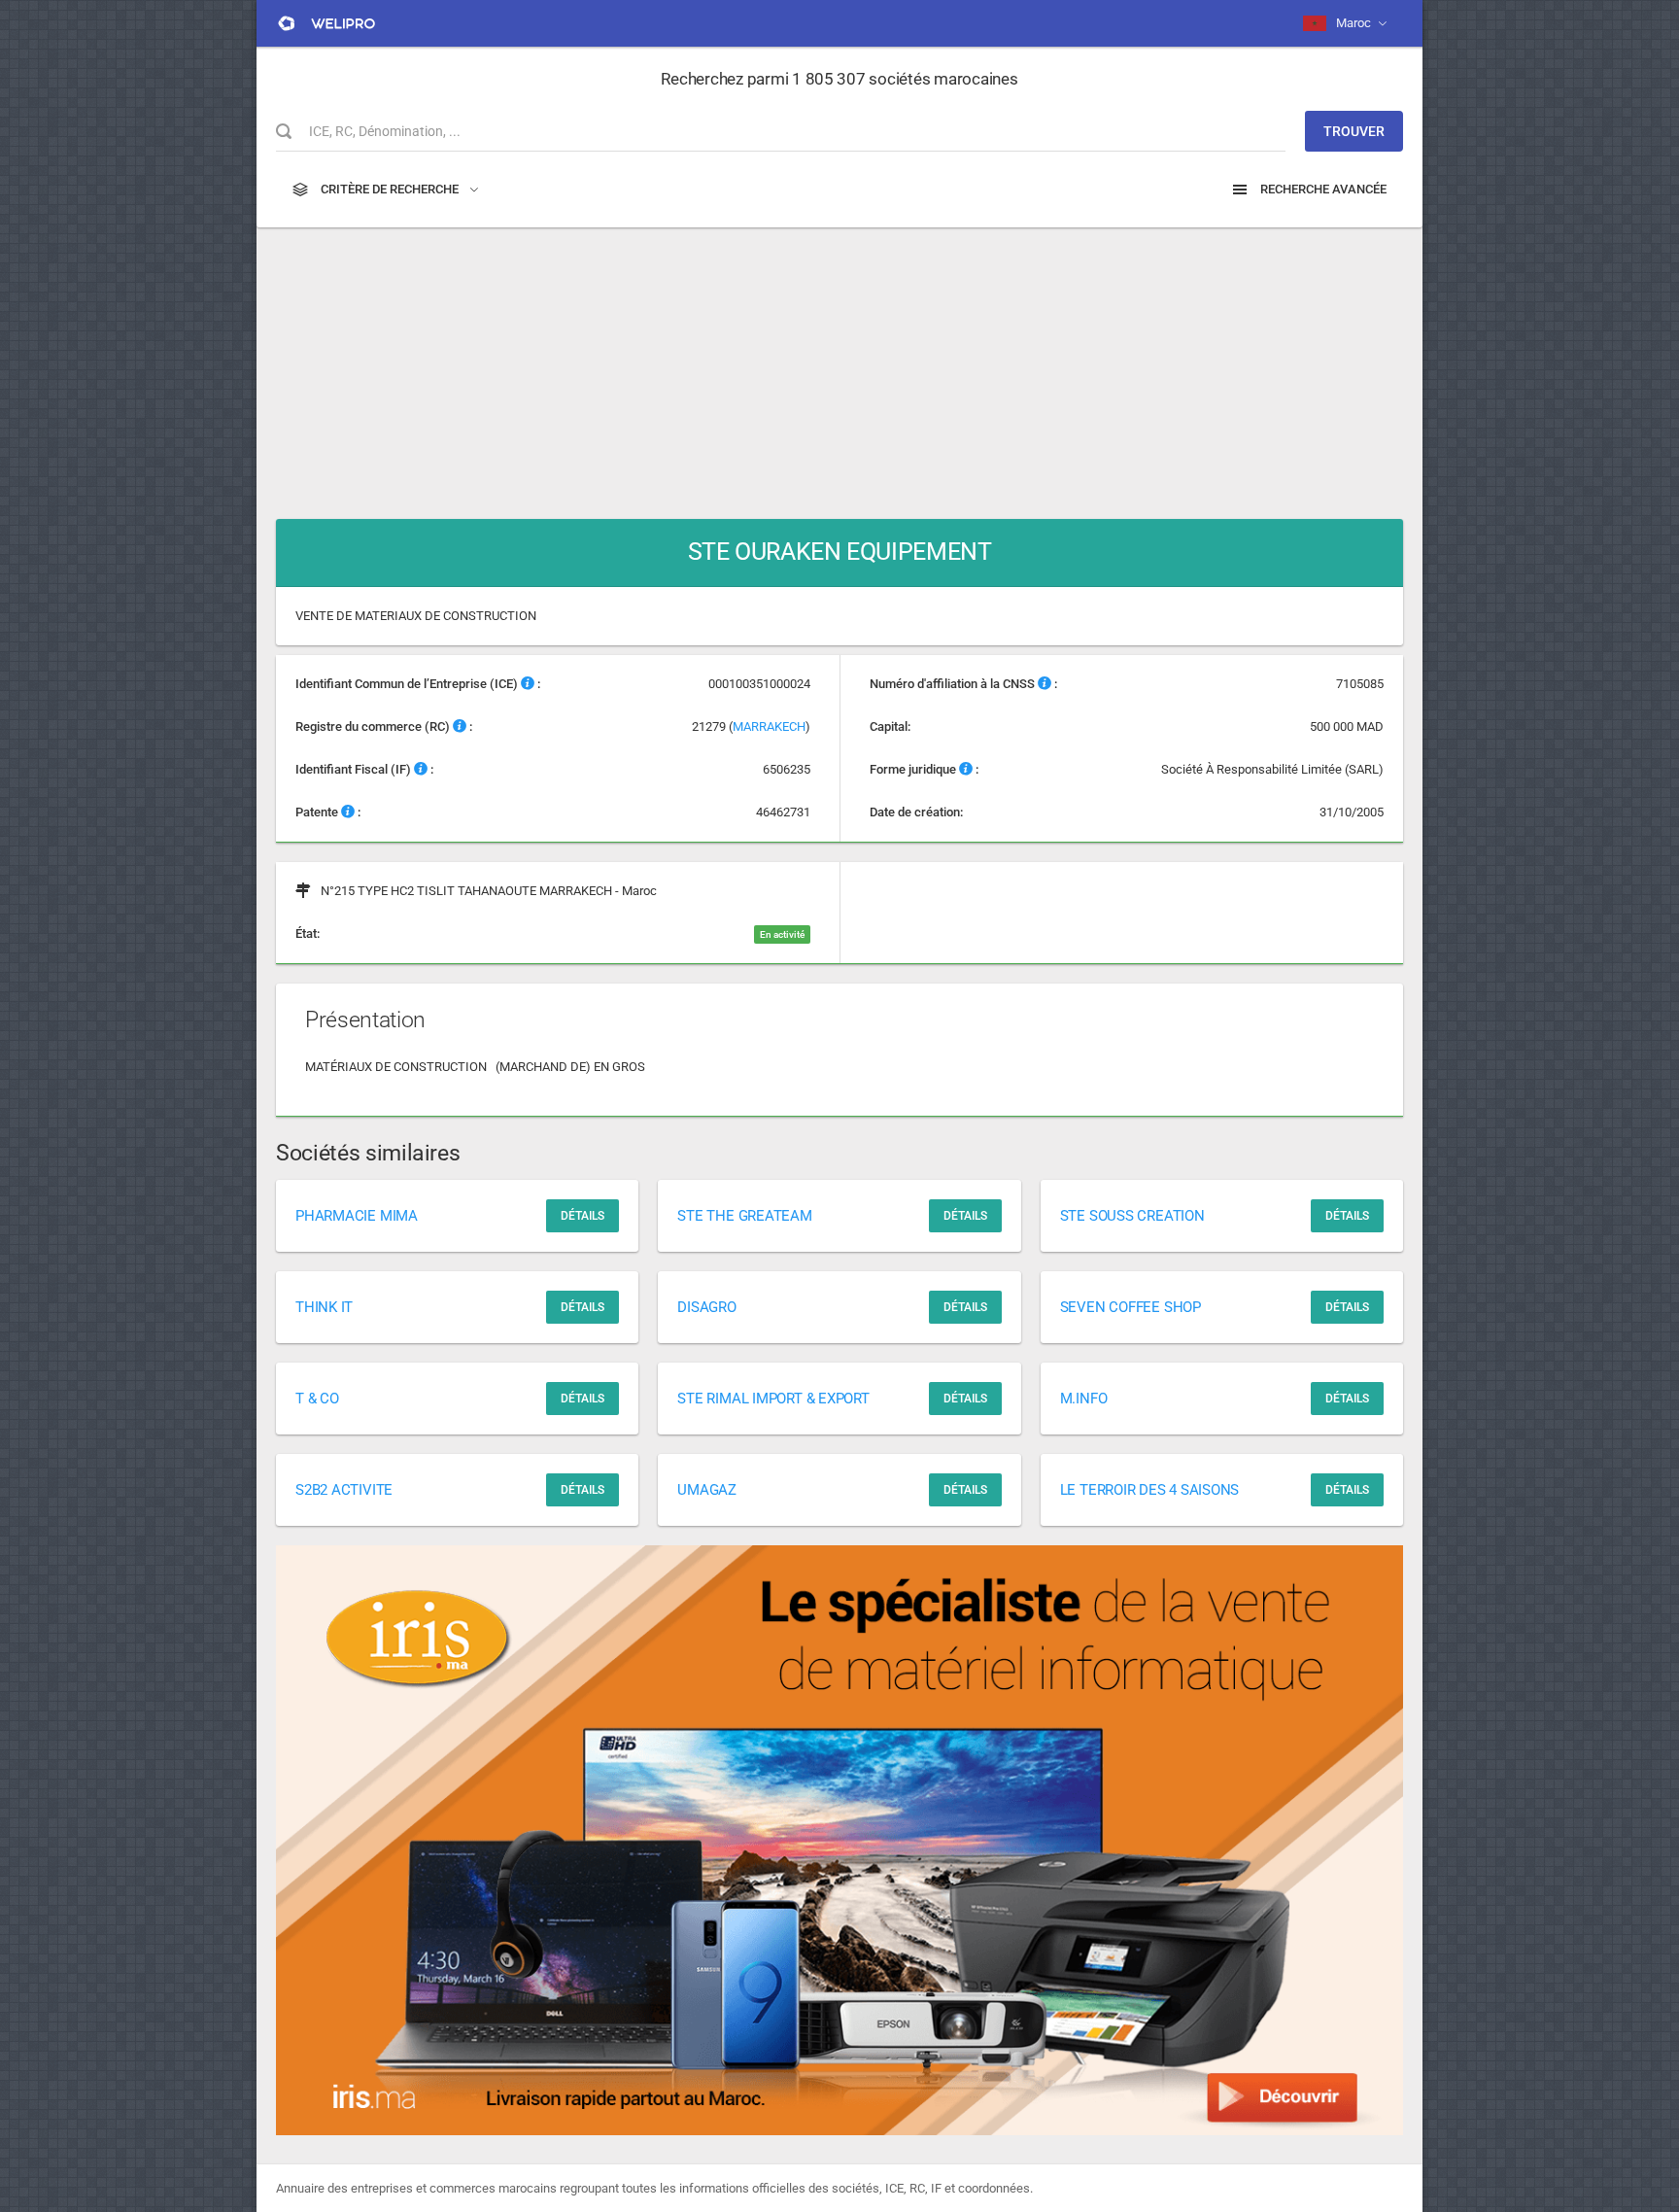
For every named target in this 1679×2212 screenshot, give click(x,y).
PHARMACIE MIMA (357, 1216)
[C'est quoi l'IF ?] (421, 769)
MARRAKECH (769, 726)
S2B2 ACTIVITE (344, 1490)
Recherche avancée (1322, 189)
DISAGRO (706, 1307)
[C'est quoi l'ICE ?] (528, 684)
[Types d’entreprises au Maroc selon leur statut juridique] (966, 769)
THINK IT (324, 1307)
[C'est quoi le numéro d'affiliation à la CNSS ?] (1045, 684)
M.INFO (1084, 1399)
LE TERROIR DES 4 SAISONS (1150, 1490)
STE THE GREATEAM (744, 1216)
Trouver (1354, 131)
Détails (583, 1216)
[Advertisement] (839, 363)
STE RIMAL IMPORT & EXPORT (773, 1399)
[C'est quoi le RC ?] (460, 726)
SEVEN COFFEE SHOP (1131, 1307)
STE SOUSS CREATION (1132, 1216)
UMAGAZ (707, 1490)
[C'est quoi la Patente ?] (348, 812)
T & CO (317, 1399)
